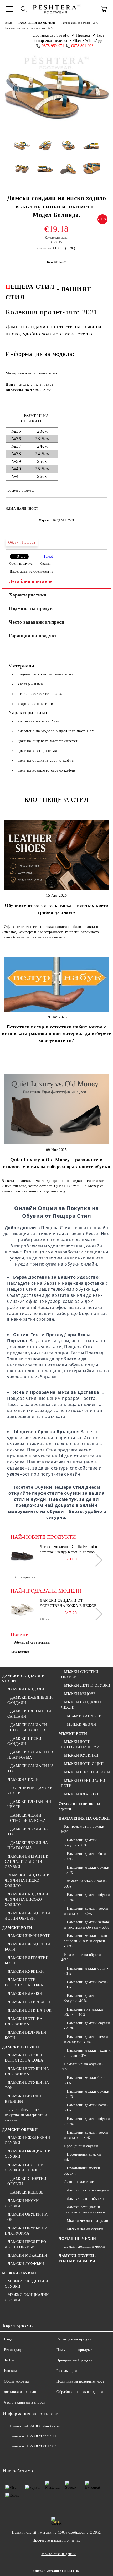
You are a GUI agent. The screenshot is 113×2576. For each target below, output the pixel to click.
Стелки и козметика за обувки (79, 1806)
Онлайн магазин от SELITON (56, 2571)
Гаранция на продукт (33, 636)
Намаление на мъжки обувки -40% (84, 2012)
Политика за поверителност (80, 2381)
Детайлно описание (31, 581)
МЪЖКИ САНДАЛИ (84, 1716)
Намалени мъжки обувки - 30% (87, 2094)
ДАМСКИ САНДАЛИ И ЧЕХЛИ (24, 1679)
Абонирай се (25, 1577)
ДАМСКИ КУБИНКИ (26, 1971)
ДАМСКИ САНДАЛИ (26, 1689)
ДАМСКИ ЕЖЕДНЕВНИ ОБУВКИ (27, 2140)
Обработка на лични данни (80, 2392)
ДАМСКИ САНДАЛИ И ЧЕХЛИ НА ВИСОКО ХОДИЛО (27, 1899)
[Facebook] (9, 2457)
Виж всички (20, 1652)
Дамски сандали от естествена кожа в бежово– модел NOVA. (71, 1604)
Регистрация (15, 2350)
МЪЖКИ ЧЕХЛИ (81, 1724)
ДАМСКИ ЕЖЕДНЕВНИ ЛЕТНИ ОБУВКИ (27, 1916)
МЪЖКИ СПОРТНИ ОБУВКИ (80, 1674)
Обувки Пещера (22, 542)
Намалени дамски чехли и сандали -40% (86, 2039)
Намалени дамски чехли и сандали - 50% (29, 28)
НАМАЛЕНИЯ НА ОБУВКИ (37, 23)
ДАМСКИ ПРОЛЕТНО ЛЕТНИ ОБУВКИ (25, 2244)
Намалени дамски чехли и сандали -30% (86, 2135)
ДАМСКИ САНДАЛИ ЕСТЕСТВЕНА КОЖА (27, 1728)
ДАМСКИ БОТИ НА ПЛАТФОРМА (24, 2021)
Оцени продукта (21, 564)
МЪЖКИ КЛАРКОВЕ (82, 1794)
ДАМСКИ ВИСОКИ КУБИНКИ (23, 2099)
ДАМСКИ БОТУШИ (20, 2047)
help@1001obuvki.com (42, 2426)
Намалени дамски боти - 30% (86, 2108)
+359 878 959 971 (41, 2436)
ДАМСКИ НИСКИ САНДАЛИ (24, 1741)
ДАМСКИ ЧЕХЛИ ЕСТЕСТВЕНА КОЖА (27, 1818)
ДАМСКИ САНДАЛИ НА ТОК (30, 1769)
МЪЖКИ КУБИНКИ (81, 1755)
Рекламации (67, 2371)
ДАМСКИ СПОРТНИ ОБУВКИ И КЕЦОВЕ (24, 2168)
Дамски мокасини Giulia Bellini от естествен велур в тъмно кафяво (69, 1549)
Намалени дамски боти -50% (85, 1856)
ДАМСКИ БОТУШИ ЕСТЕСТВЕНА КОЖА (24, 2058)
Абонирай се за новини (32, 1642)
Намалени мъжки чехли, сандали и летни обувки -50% (86, 1941)
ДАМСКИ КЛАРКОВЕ (27, 1994)
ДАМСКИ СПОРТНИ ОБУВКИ (27, 2181)
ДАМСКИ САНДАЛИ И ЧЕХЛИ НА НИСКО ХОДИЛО (27, 1881)
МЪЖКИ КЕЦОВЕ (80, 1694)
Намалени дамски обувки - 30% (87, 2121)
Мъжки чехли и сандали (88, 2221)
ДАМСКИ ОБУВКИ (20, 2130)
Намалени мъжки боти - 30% (86, 2080)
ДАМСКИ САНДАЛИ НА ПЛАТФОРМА (30, 1755)
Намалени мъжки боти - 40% (86, 1971)
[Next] (96, 1560)
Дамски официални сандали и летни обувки (84, 2210)
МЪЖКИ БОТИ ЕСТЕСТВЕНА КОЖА (80, 1744)
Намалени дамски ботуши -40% (80, 1998)
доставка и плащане (21, 2392)
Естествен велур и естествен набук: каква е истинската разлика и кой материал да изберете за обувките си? (56, 1034)
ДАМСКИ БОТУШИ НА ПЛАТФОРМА (27, 2071)
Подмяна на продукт (32, 608)
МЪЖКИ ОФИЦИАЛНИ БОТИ (83, 1783)
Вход (8, 2339)
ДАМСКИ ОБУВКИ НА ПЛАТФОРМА (26, 2231)
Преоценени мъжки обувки (82, 2171)
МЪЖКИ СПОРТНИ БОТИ (87, 1772)
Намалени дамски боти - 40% (86, 1985)
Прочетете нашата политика (57, 2540)
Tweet (48, 556)
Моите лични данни (59, 2554)
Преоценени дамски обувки (82, 2157)
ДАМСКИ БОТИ (17, 1928)
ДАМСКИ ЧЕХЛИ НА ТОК (28, 1832)
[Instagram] (33, 2457)
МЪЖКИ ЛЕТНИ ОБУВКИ (87, 1685)
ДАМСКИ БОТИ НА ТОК (30, 2010)
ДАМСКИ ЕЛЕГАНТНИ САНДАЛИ (29, 1714)
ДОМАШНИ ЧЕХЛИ (77, 2239)
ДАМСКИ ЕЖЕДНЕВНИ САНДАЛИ (30, 1700)
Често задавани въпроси (37, 622)
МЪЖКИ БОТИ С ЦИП (84, 1764)
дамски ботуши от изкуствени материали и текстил (26, 2115)
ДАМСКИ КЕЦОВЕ (27, 2192)
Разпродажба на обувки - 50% (79, 23)
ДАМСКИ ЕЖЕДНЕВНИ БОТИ (27, 1947)
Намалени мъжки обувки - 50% (87, 1870)
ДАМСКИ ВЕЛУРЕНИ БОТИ (25, 2035)
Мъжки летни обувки (85, 2229)
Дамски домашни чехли (85, 2246)
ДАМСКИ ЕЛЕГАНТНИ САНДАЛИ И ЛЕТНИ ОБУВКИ (27, 1862)
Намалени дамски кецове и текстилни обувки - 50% (87, 1925)
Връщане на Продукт (75, 2360)
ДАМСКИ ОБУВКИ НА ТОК (26, 2217)
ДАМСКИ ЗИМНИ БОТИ (29, 1936)
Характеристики (28, 595)
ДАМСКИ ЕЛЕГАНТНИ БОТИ (27, 1960)
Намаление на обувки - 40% (82, 1957)
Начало (8, 23)
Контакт (11, 2371)
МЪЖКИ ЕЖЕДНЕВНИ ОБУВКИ (27, 2284)
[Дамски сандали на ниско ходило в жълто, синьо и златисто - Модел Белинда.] (22, 150)
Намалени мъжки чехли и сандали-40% (87, 2053)
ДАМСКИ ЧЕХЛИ (23, 1780)
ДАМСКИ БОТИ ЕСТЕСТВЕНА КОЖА (24, 1983)
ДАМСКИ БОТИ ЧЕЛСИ (29, 2002)
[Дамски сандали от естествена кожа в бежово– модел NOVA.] (22, 1610)
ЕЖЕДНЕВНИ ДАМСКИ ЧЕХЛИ (30, 1791)
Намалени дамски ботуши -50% (80, 1843)
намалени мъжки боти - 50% (86, 1884)
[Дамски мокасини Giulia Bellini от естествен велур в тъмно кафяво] (22, 1556)
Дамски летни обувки (85, 2199)
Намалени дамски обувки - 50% (87, 1897)
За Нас (9, 2360)
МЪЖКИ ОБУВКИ (19, 2273)
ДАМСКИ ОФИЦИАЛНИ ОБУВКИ (28, 2154)
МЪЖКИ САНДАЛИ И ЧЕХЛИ (82, 1705)
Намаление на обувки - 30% (82, 2067)
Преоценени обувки (81, 2146)
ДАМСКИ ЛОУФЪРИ (26, 2264)
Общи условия (16, 2381)
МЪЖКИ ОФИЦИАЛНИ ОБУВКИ (27, 2297)
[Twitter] (21, 2457)
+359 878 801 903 (41, 2446)
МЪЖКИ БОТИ (73, 1734)
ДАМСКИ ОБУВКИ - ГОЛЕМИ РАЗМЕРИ (78, 2259)
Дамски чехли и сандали (88, 2190)
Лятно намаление (79, 2182)
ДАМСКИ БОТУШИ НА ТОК (27, 2085)
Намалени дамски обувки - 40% (87, 2026)
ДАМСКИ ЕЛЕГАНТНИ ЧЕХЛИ (29, 1804)
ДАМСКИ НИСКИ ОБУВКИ (22, 2203)
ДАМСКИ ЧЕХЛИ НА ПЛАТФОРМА (28, 1845)
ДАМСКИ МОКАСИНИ (27, 2255)
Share (21, 557)
